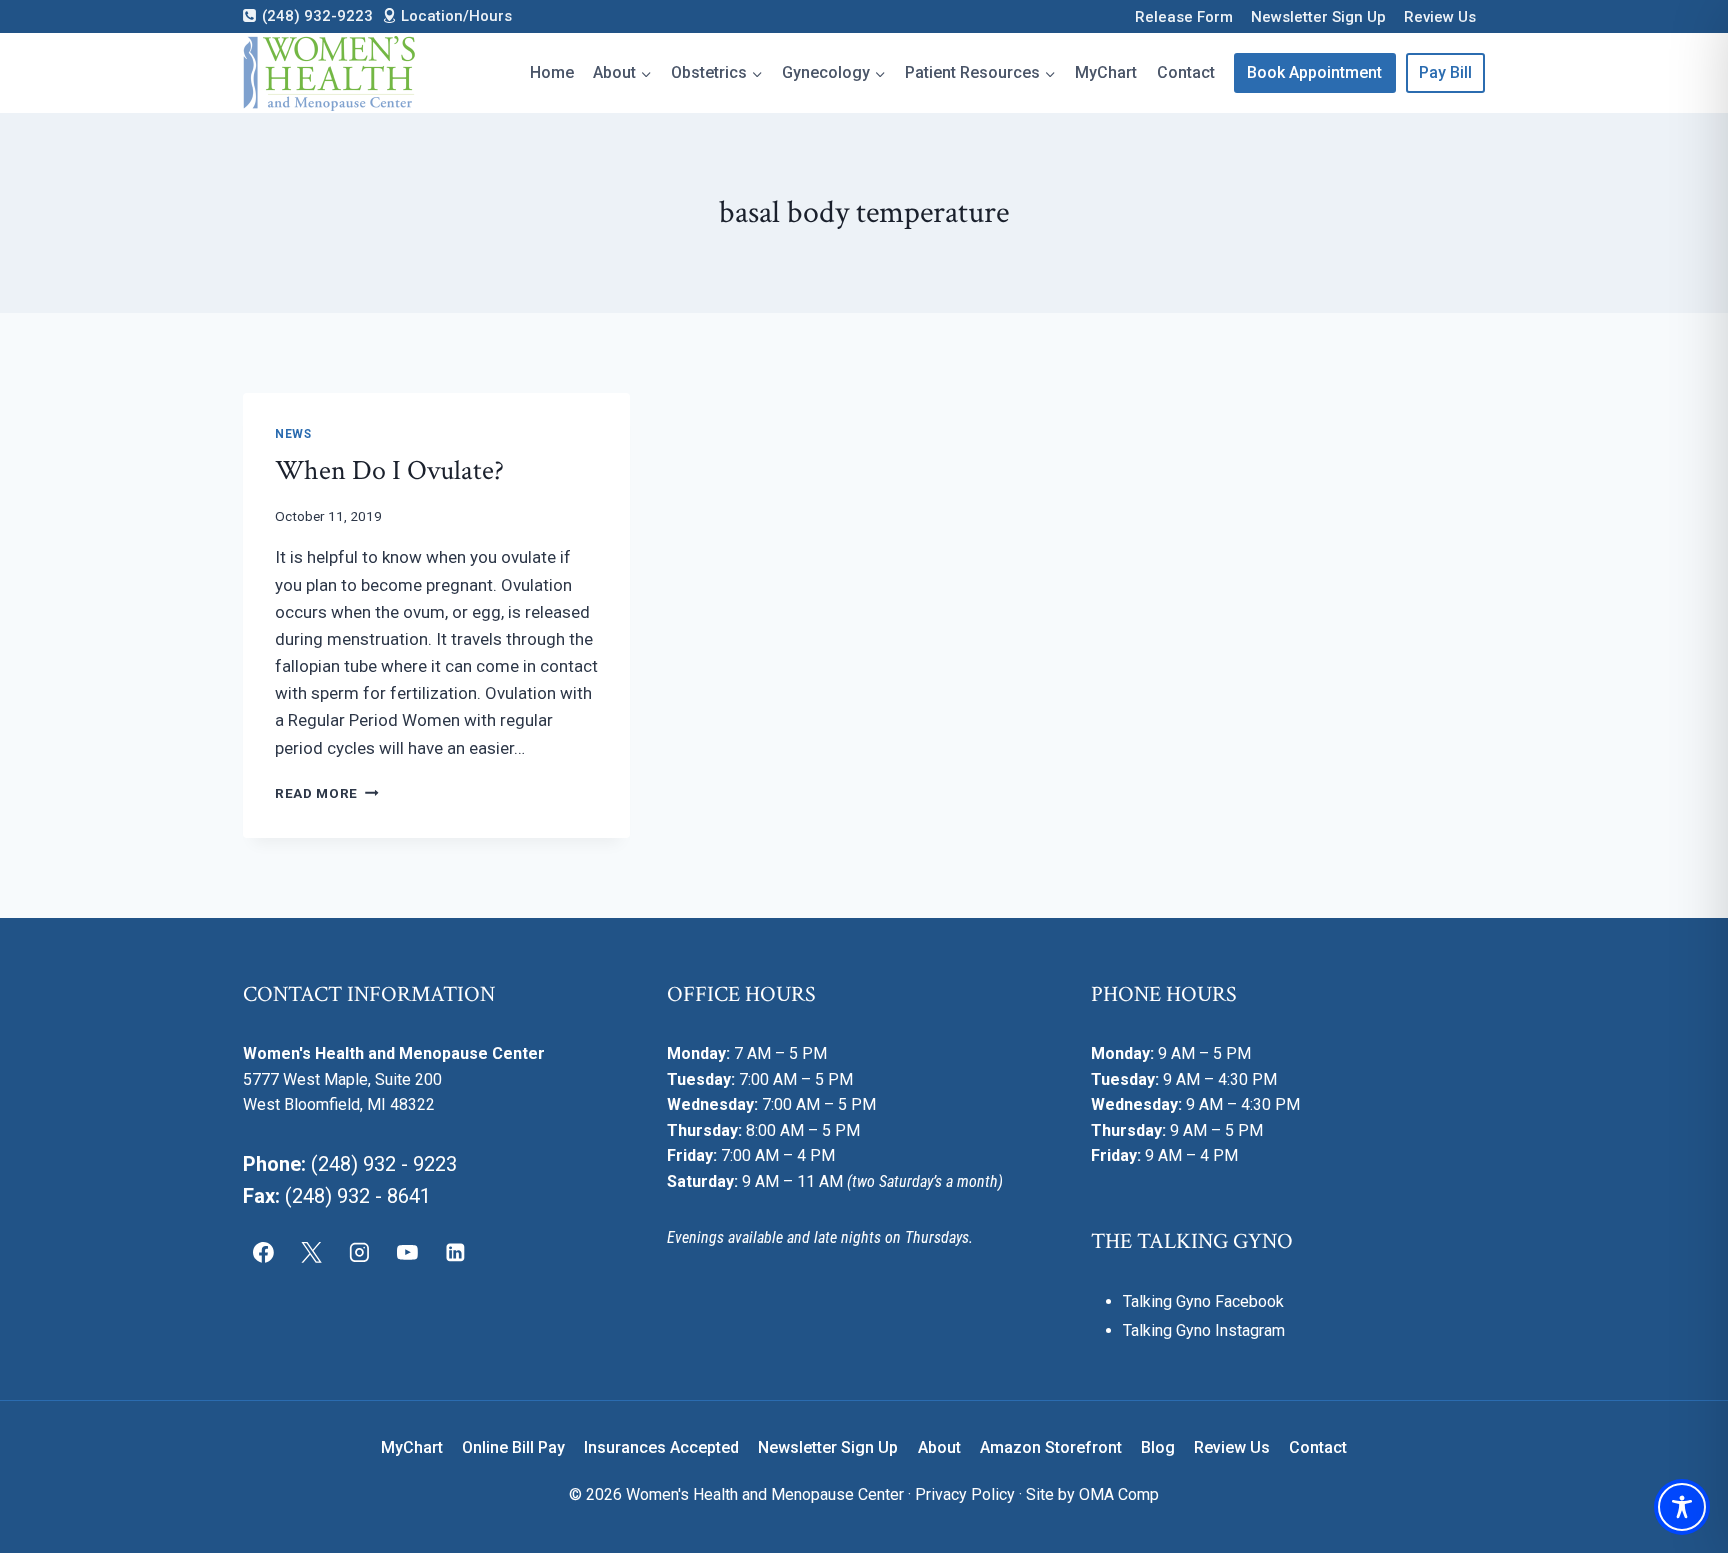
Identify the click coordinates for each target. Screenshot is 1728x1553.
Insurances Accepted (661, 1447)
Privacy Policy (965, 1494)
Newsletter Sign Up (1318, 17)
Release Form (1184, 17)
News (293, 434)
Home (552, 72)
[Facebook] (264, 1253)
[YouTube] (407, 1253)
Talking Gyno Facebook (1203, 1301)
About (939, 1447)
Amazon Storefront (1051, 1447)
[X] (312, 1253)
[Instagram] (360, 1253)
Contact (1186, 72)
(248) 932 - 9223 (384, 1164)
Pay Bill (1445, 72)
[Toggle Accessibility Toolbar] (1682, 1507)
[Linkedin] (455, 1253)
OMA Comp (1119, 1494)
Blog (1158, 1447)
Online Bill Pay (513, 1447)
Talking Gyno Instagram (1204, 1330)
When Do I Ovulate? (389, 470)
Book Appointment (1314, 72)
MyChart (1106, 72)
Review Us (1440, 17)
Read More (327, 793)
